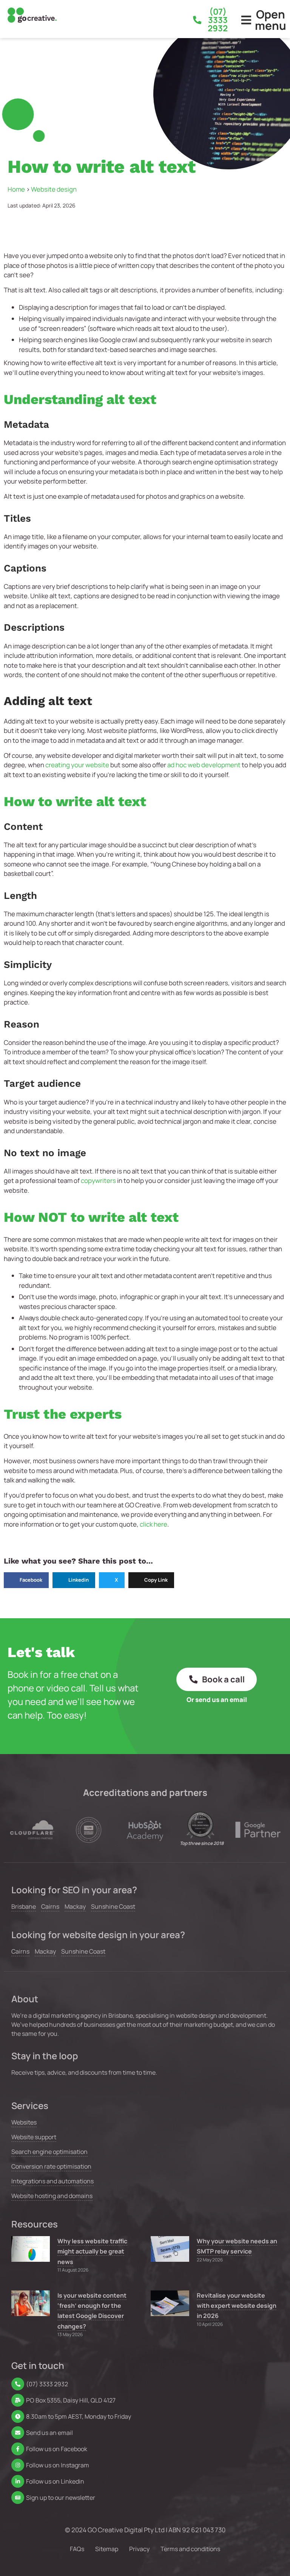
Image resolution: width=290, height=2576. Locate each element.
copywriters (98, 1180)
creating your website (77, 765)
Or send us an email (217, 1700)
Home (16, 189)
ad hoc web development (204, 765)
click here (153, 1524)
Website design (54, 189)
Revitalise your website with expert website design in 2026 (237, 2306)
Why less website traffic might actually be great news (92, 2251)
